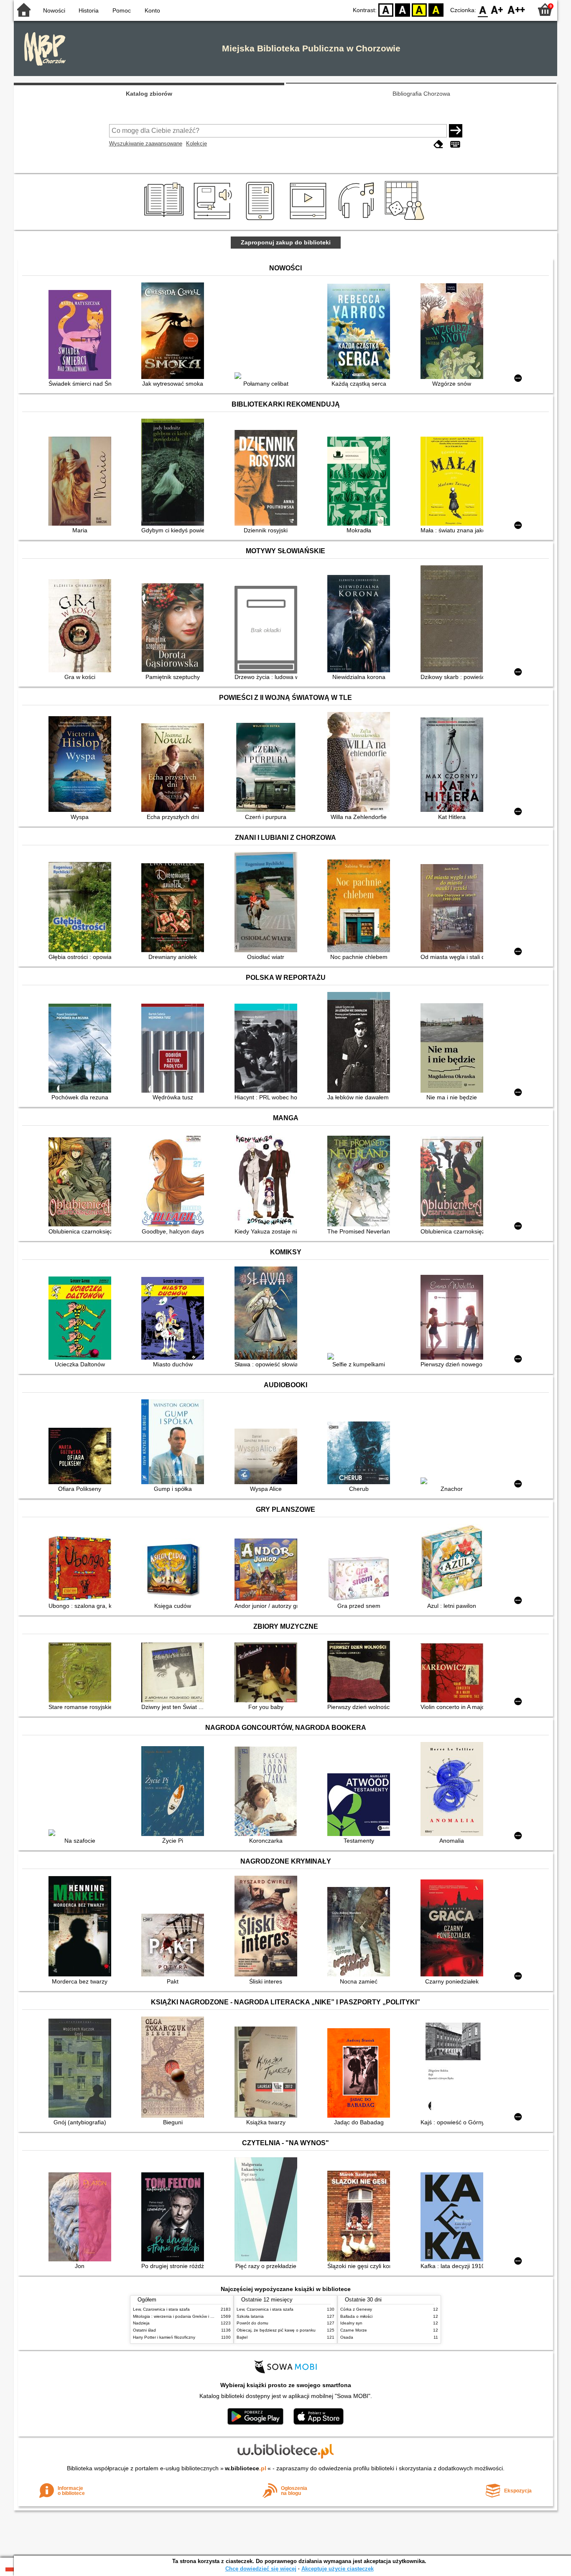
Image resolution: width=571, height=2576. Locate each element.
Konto (152, 10)
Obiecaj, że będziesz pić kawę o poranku (276, 2330)
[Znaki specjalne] (455, 144)
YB (419, 9)
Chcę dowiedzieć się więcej (261, 2569)
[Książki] (165, 220)
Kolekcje (196, 144)
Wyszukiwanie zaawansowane (146, 144)
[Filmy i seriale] (310, 220)
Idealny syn (351, 2323)
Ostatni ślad (144, 2330)
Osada (347, 2337)
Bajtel (242, 2337)
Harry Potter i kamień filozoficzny (164, 2337)
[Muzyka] (358, 220)
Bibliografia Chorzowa (421, 94)
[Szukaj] (456, 131)
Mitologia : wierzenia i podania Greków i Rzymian (180, 2316)
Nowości (54, 10)
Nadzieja (141, 2323)
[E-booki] (261, 220)
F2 (516, 9)
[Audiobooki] (213, 220)
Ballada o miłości (356, 2316)
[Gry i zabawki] (406, 220)
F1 (497, 9)
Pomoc (122, 10)
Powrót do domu (252, 2323)
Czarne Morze (354, 2330)
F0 (483, 9)
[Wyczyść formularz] (438, 144)
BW (403, 9)
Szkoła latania (250, 2316)
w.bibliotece (246, 2468)
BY (436, 9)
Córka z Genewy (356, 2309)
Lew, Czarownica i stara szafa (161, 2309)
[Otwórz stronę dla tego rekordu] (82, 335)
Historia (89, 10)
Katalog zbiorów (149, 94)
